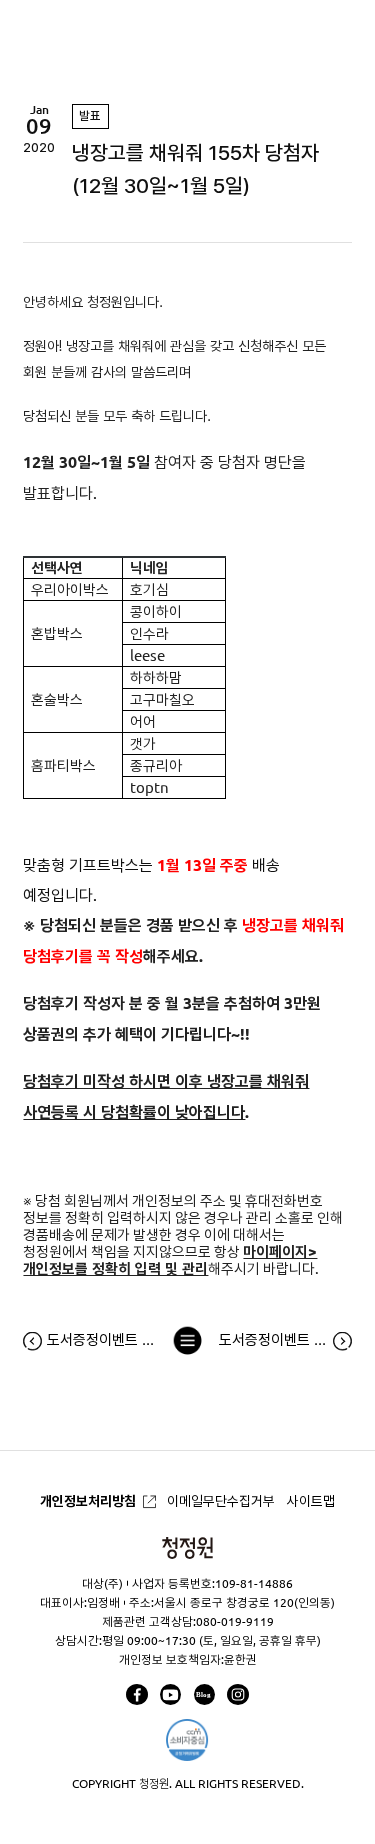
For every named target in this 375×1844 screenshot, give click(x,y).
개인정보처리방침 (88, 1501)
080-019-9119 (235, 1621)
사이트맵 (311, 1501)
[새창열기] (136, 1694)
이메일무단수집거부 (221, 1501)
